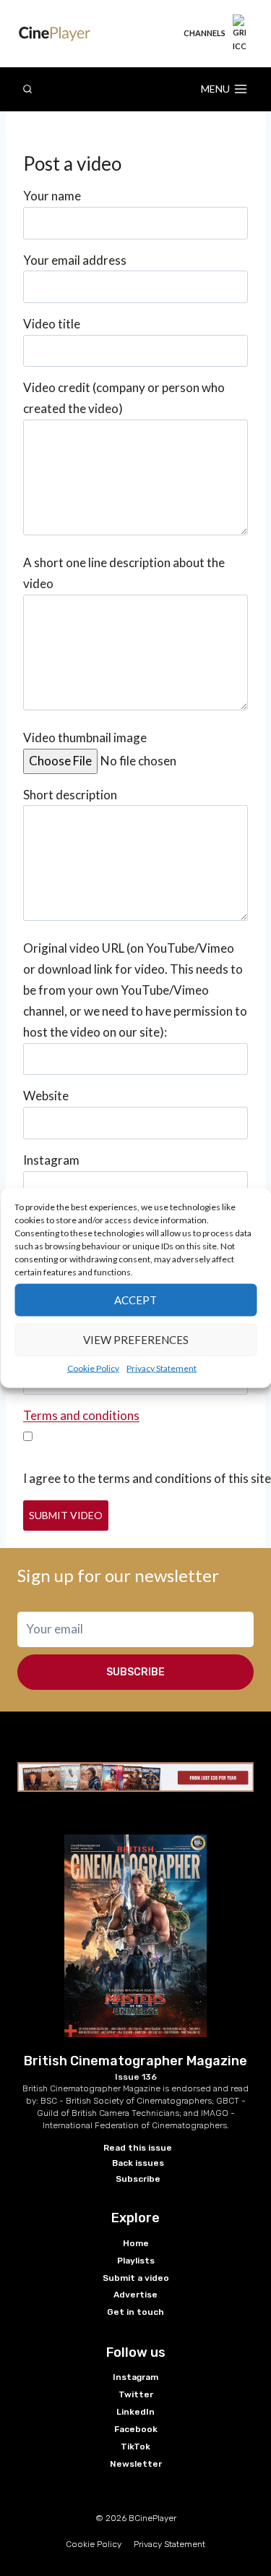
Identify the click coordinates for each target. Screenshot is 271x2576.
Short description (70, 795)
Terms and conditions (81, 1415)
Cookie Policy (93, 1368)
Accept (135, 1300)
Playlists (136, 2261)
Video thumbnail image (85, 737)
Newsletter (136, 2464)
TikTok (135, 2447)
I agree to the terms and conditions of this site (147, 1478)
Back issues (138, 2163)
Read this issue (138, 2148)
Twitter (136, 2394)
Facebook (136, 2429)
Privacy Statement (162, 1368)
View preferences (136, 1340)
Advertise (135, 2295)
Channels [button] (205, 33)
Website (46, 1096)
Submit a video (136, 2278)
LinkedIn (135, 2412)
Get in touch (135, 2312)
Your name (52, 196)
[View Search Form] (27, 89)
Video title (52, 324)
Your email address (75, 260)
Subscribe (135, 1672)
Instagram (51, 1160)
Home (136, 2243)
